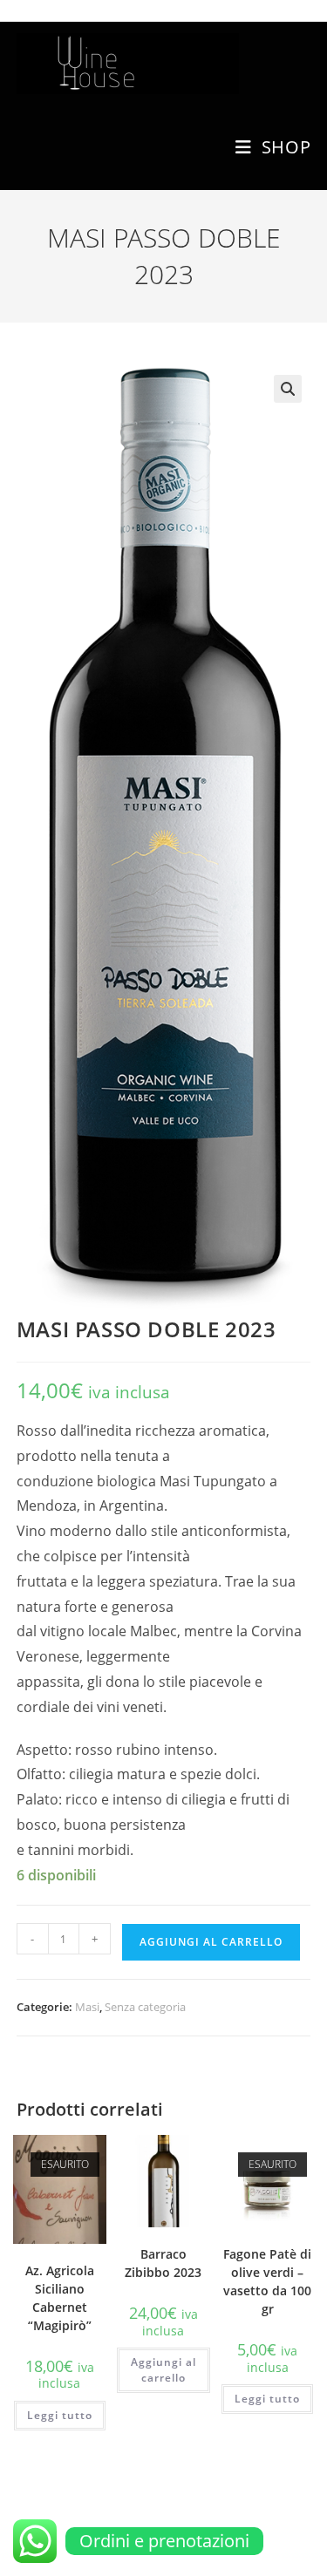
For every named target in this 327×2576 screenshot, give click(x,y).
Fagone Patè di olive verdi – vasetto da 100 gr (267, 2281)
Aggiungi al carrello (211, 1942)
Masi (87, 2007)
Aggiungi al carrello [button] (163, 2370)
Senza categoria (145, 2007)
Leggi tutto (60, 2415)
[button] (288, 389)
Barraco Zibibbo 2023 (163, 2263)
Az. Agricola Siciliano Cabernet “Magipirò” (60, 2298)
